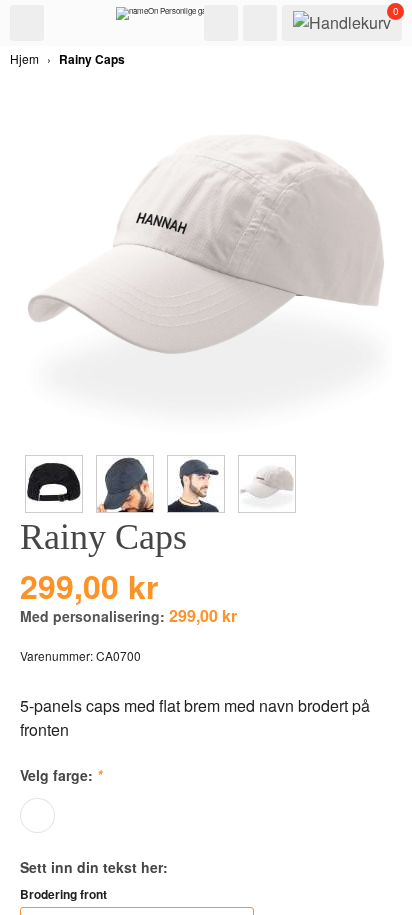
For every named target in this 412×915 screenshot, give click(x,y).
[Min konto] (260, 23)
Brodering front (63, 894)
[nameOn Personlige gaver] (166, 18)
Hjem (24, 58)
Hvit (37, 815)
